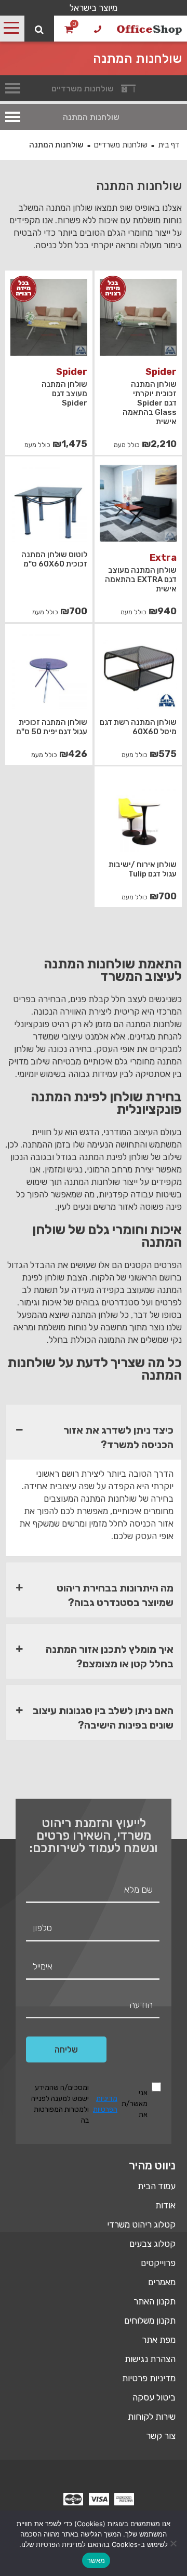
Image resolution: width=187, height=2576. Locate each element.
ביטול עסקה (154, 2397)
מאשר (96, 2560)
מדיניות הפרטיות (105, 2104)
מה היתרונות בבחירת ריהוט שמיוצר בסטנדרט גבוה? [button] (115, 1595)
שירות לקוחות (152, 2417)
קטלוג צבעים (152, 2244)
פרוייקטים (158, 2263)
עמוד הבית (157, 2186)
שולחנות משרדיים (121, 145)
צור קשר (161, 2436)
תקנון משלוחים (150, 2321)
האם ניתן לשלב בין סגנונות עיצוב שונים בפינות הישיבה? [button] (103, 1718)
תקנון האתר (155, 2301)
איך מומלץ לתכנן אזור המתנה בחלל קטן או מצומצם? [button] (110, 1656)
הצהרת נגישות (150, 2359)
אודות (165, 2205)
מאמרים (162, 2282)
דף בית (169, 145)
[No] (174, 2543)
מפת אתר (159, 2340)
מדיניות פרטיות (149, 2378)
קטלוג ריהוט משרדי (141, 2224)
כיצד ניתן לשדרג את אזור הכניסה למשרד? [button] (118, 1437)
